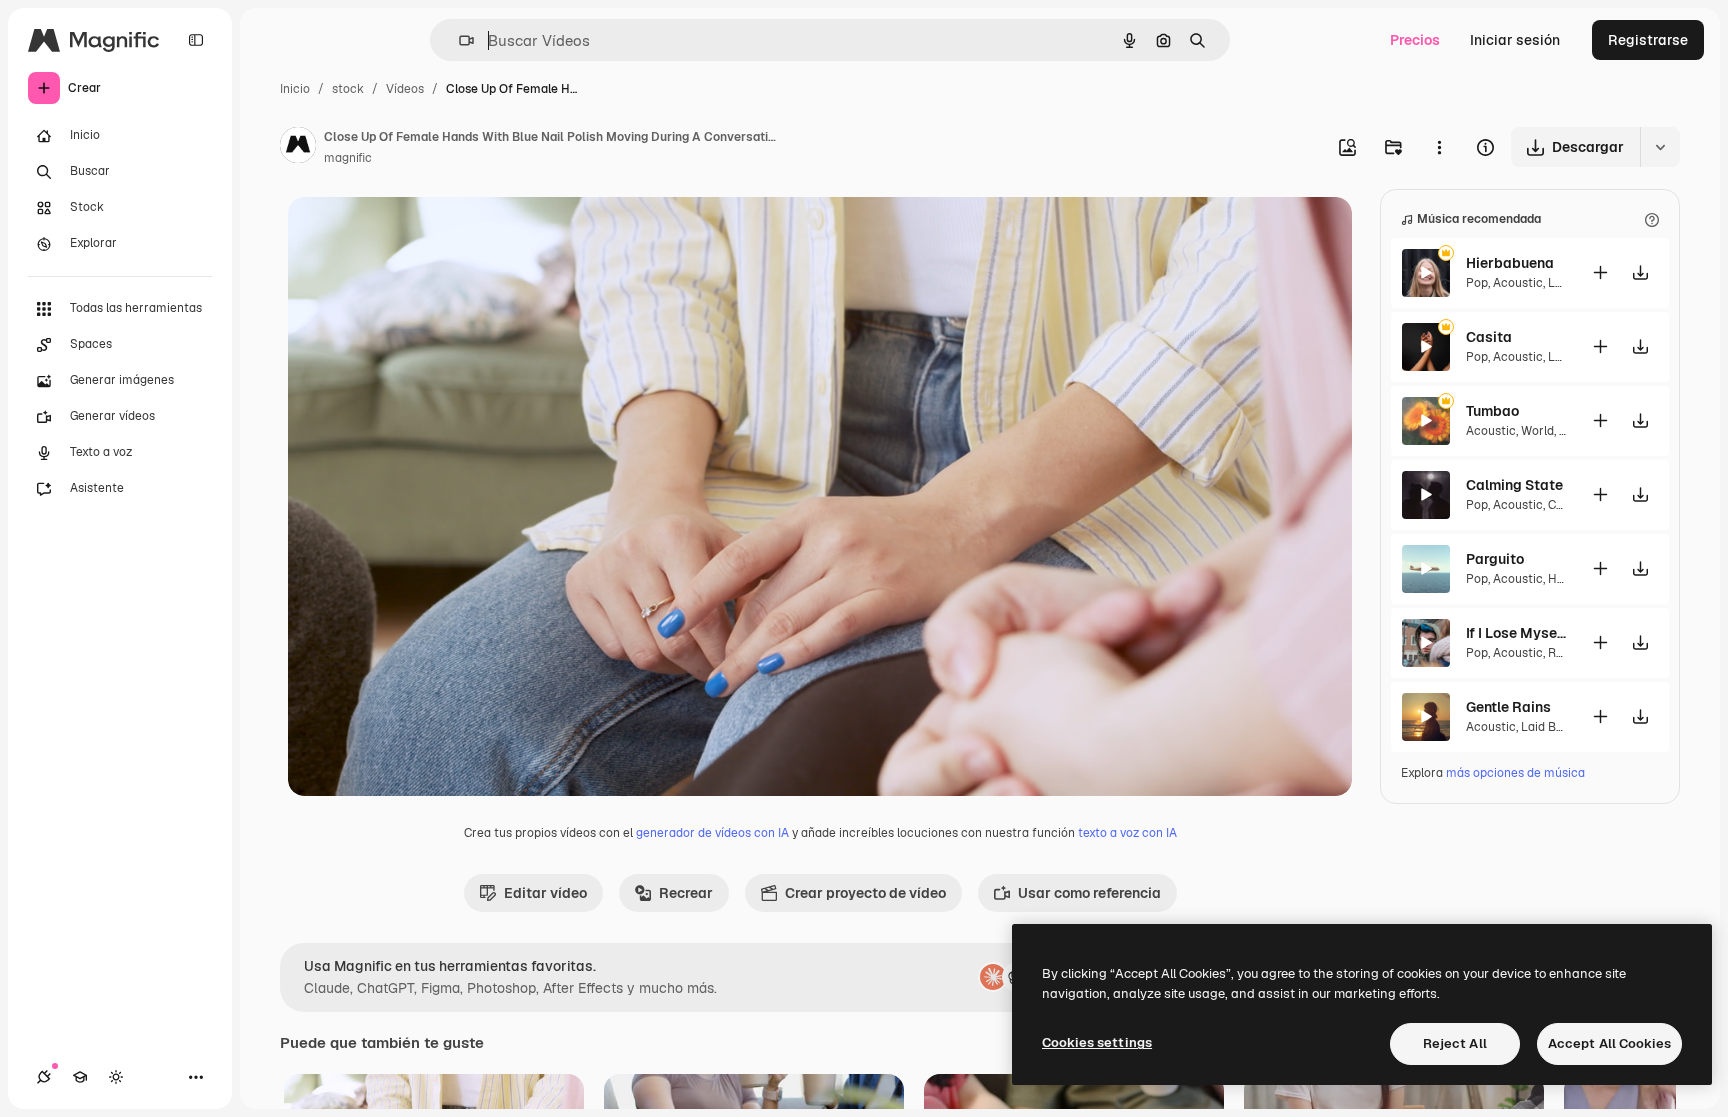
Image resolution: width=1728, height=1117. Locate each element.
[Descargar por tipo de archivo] (1660, 147)
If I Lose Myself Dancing (1516, 633)
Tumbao (1492, 411)
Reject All (1455, 1043)
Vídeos (405, 89)
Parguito (1495, 559)
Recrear (686, 893)
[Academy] (80, 1077)
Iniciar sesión (1515, 40)
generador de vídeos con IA (712, 833)
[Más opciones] (1439, 147)
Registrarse (1648, 40)
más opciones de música (1515, 773)
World (1537, 431)
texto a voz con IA (1127, 833)
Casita (1489, 337)
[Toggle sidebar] (196, 40)
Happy (1565, 579)
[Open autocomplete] (458, 40)
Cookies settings (1097, 1042)
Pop (1477, 283)
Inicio (295, 89)
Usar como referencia (1089, 893)
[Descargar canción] (1640, 272)
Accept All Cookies (1609, 1043)
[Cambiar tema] (116, 1077)
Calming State (1514, 485)
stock (348, 89)
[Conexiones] (44, 1077)
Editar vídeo (545, 893)
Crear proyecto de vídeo (865, 893)
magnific (348, 158)
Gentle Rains (1508, 707)
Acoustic (1518, 283)
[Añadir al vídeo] (1600, 272)
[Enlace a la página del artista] (298, 148)
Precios (1415, 40)
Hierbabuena (1510, 263)
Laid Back (1549, 727)
